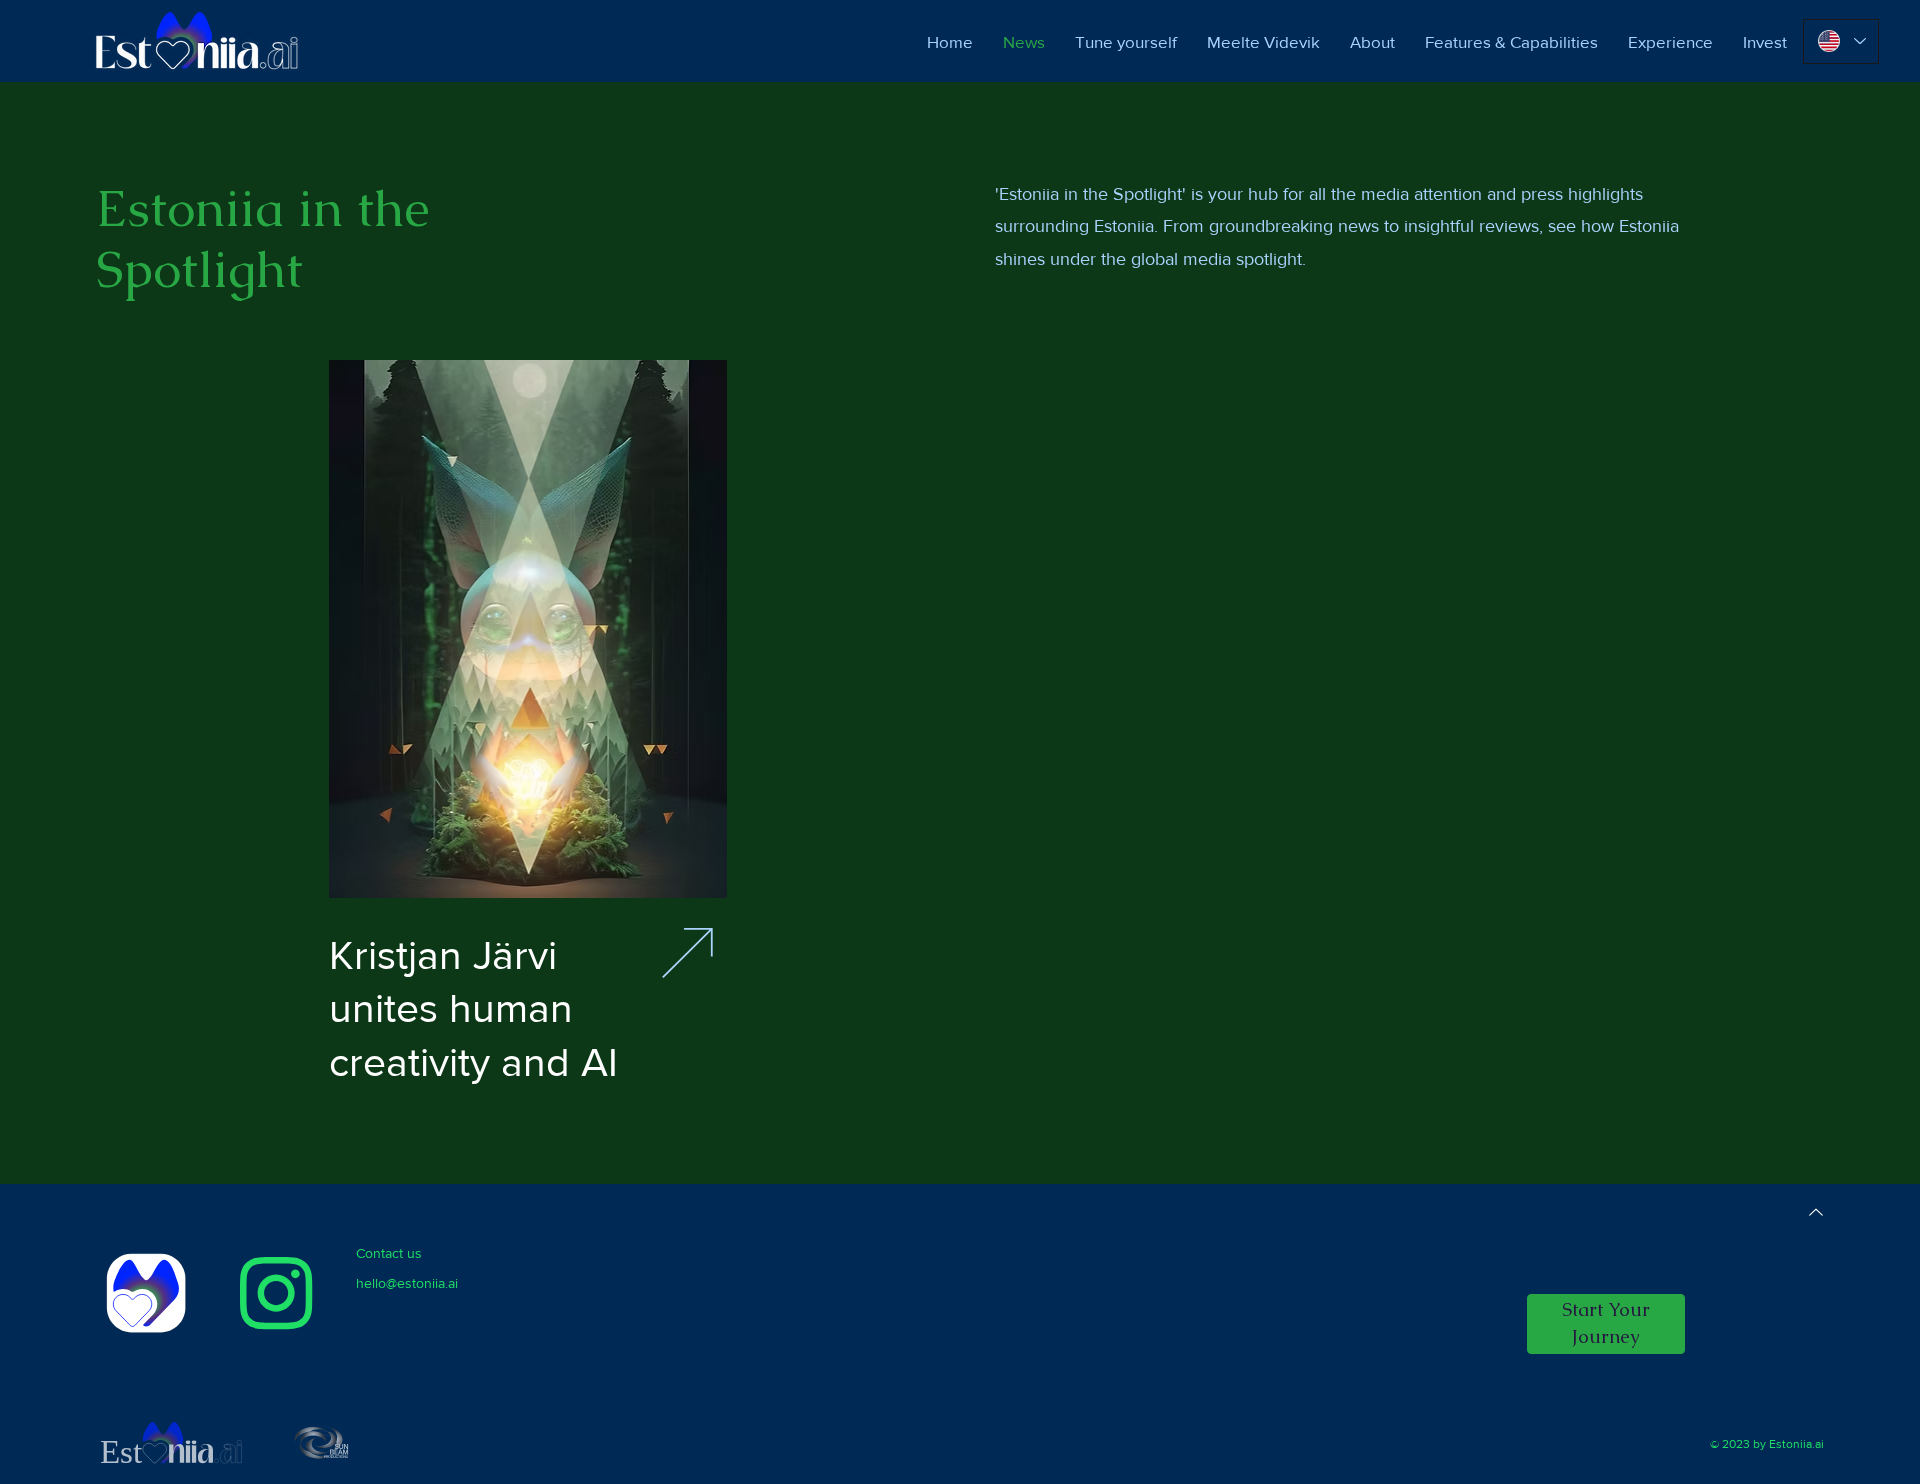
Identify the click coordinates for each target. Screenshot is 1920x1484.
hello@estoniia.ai (407, 1283)
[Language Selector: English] (1841, 41)
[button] (1606, 1324)
